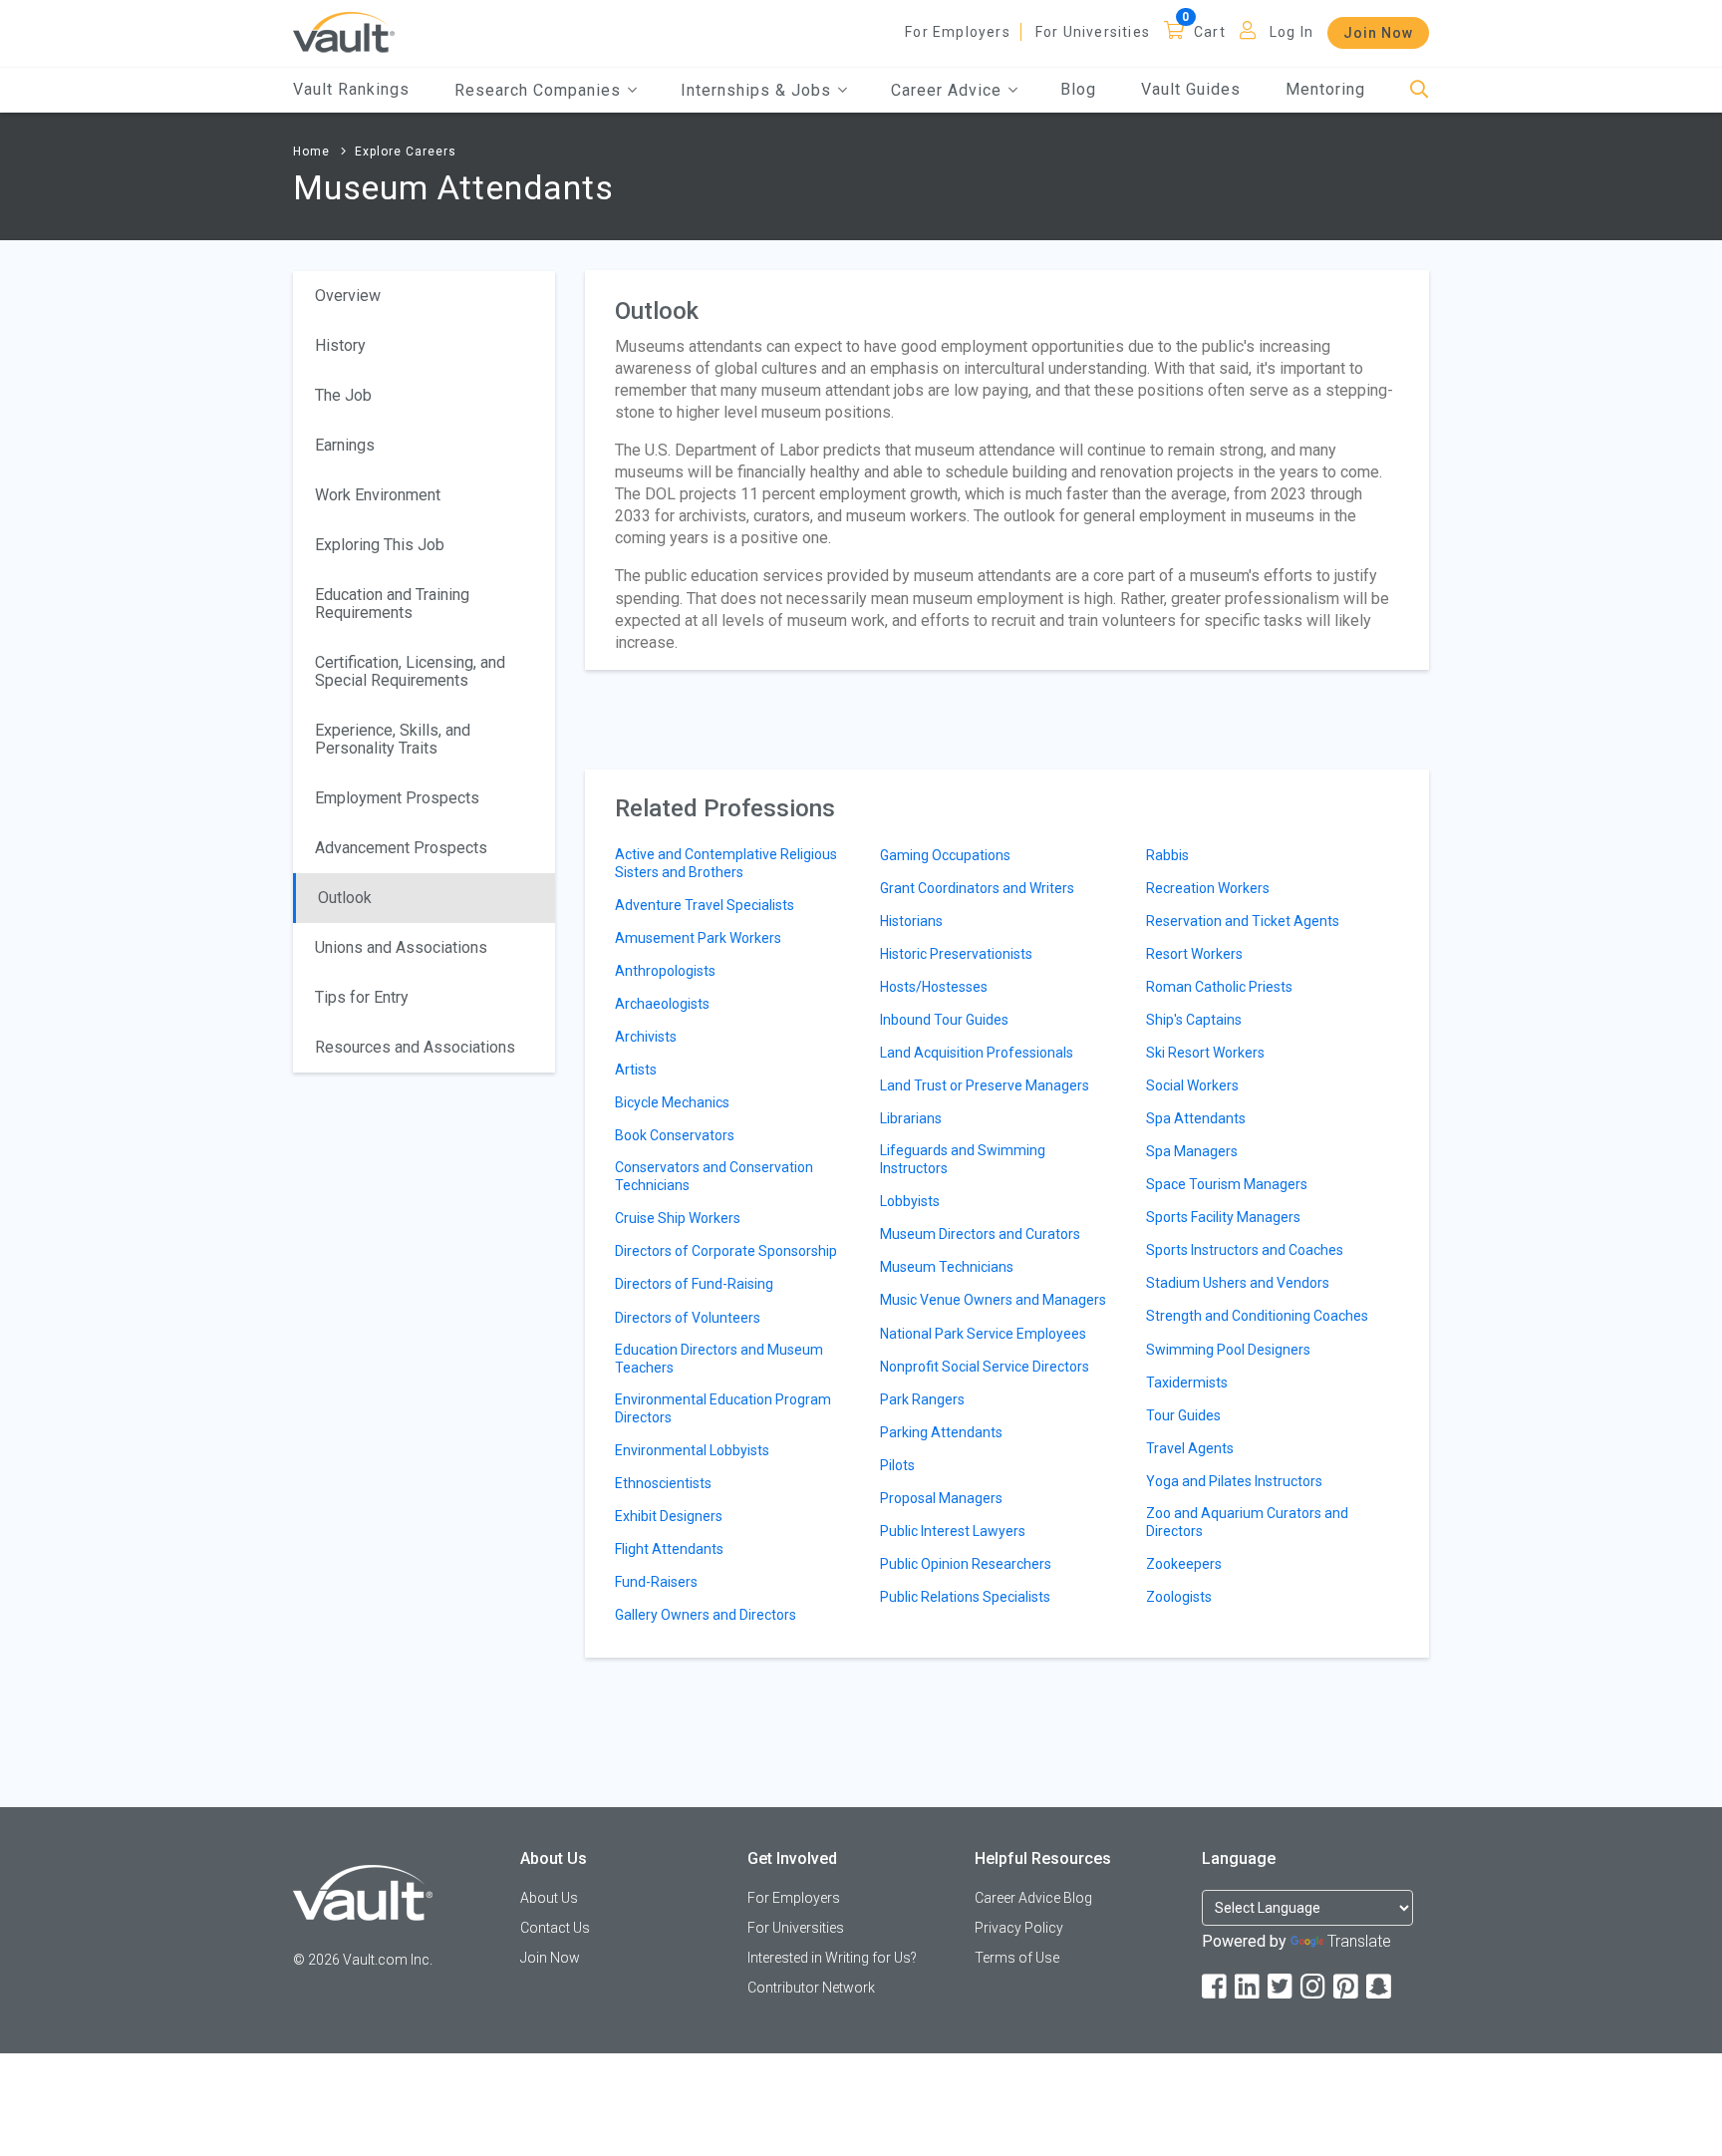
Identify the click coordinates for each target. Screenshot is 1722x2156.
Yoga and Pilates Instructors (1234, 1481)
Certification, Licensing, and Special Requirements (410, 671)
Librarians (911, 1118)
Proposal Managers (941, 1498)
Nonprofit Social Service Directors (985, 1367)
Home (311, 152)
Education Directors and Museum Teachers (719, 1359)
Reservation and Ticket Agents (1243, 921)
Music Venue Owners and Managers (993, 1300)
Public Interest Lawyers (953, 1531)
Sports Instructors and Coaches (1245, 1250)
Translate (1359, 1941)
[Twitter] (1282, 1987)
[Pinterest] (1347, 1987)
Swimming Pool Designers (1228, 1350)
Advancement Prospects (401, 848)
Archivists (646, 1037)
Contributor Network (811, 1988)
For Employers (958, 32)
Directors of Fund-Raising (694, 1284)
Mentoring (1325, 89)
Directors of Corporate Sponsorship (726, 1251)
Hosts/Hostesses (934, 987)
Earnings (345, 445)
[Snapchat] (1380, 1987)
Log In (1291, 32)
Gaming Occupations (945, 855)
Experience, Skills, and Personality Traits (393, 739)
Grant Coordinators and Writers (977, 888)
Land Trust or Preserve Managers (985, 1085)
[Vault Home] (344, 31)
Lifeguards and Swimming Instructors (963, 1159)
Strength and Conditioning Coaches (1257, 1316)
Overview (348, 296)
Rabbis (1167, 855)
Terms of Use (1017, 1958)
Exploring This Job (380, 545)
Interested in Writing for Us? (832, 1958)
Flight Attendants (669, 1549)
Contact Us (555, 1928)
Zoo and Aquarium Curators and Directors (1247, 1522)
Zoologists (1179, 1597)
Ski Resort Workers (1205, 1053)
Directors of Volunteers (688, 1318)
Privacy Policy (1019, 1928)
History (340, 345)
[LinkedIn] (1249, 1987)
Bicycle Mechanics (672, 1102)
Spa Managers (1192, 1151)
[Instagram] (1314, 1987)
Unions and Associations (401, 947)
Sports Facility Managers (1223, 1217)
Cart (1210, 32)
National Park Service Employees (983, 1334)
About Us (549, 1898)
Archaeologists (662, 1004)
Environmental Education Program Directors (723, 1408)
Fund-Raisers (656, 1582)
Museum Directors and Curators (980, 1234)
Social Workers (1192, 1085)
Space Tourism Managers (1227, 1184)
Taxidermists (1187, 1383)
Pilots (897, 1465)
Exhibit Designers (669, 1516)
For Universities (1093, 32)
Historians (911, 921)
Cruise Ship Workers (678, 1218)
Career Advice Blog (1033, 1898)
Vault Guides (1191, 89)
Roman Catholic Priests (1219, 987)
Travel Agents (1190, 1448)
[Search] (1420, 90)
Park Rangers (922, 1399)
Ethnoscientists (663, 1483)
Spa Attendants (1196, 1118)
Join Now (1378, 33)
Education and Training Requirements (392, 604)
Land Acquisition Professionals (977, 1053)
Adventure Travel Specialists (705, 905)
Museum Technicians (947, 1267)
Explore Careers (406, 152)
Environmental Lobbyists (692, 1450)
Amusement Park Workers (698, 938)
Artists (636, 1070)
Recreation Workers (1208, 888)
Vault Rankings (351, 89)
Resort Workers (1194, 954)
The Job (343, 395)
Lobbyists (910, 1201)
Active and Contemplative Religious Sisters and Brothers (726, 863)
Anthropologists (665, 971)
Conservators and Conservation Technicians (714, 1176)
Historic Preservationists (956, 954)
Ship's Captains (1194, 1020)
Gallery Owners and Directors (706, 1615)
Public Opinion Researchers (966, 1564)
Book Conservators (675, 1135)
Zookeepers (1184, 1564)
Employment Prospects (397, 798)
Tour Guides (1183, 1415)
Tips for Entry (362, 997)
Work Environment (378, 495)
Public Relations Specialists (965, 1597)
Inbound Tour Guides (944, 1020)
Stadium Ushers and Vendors (1238, 1283)
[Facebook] (1216, 1987)
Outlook (345, 898)
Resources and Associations (415, 1047)
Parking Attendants (941, 1432)
